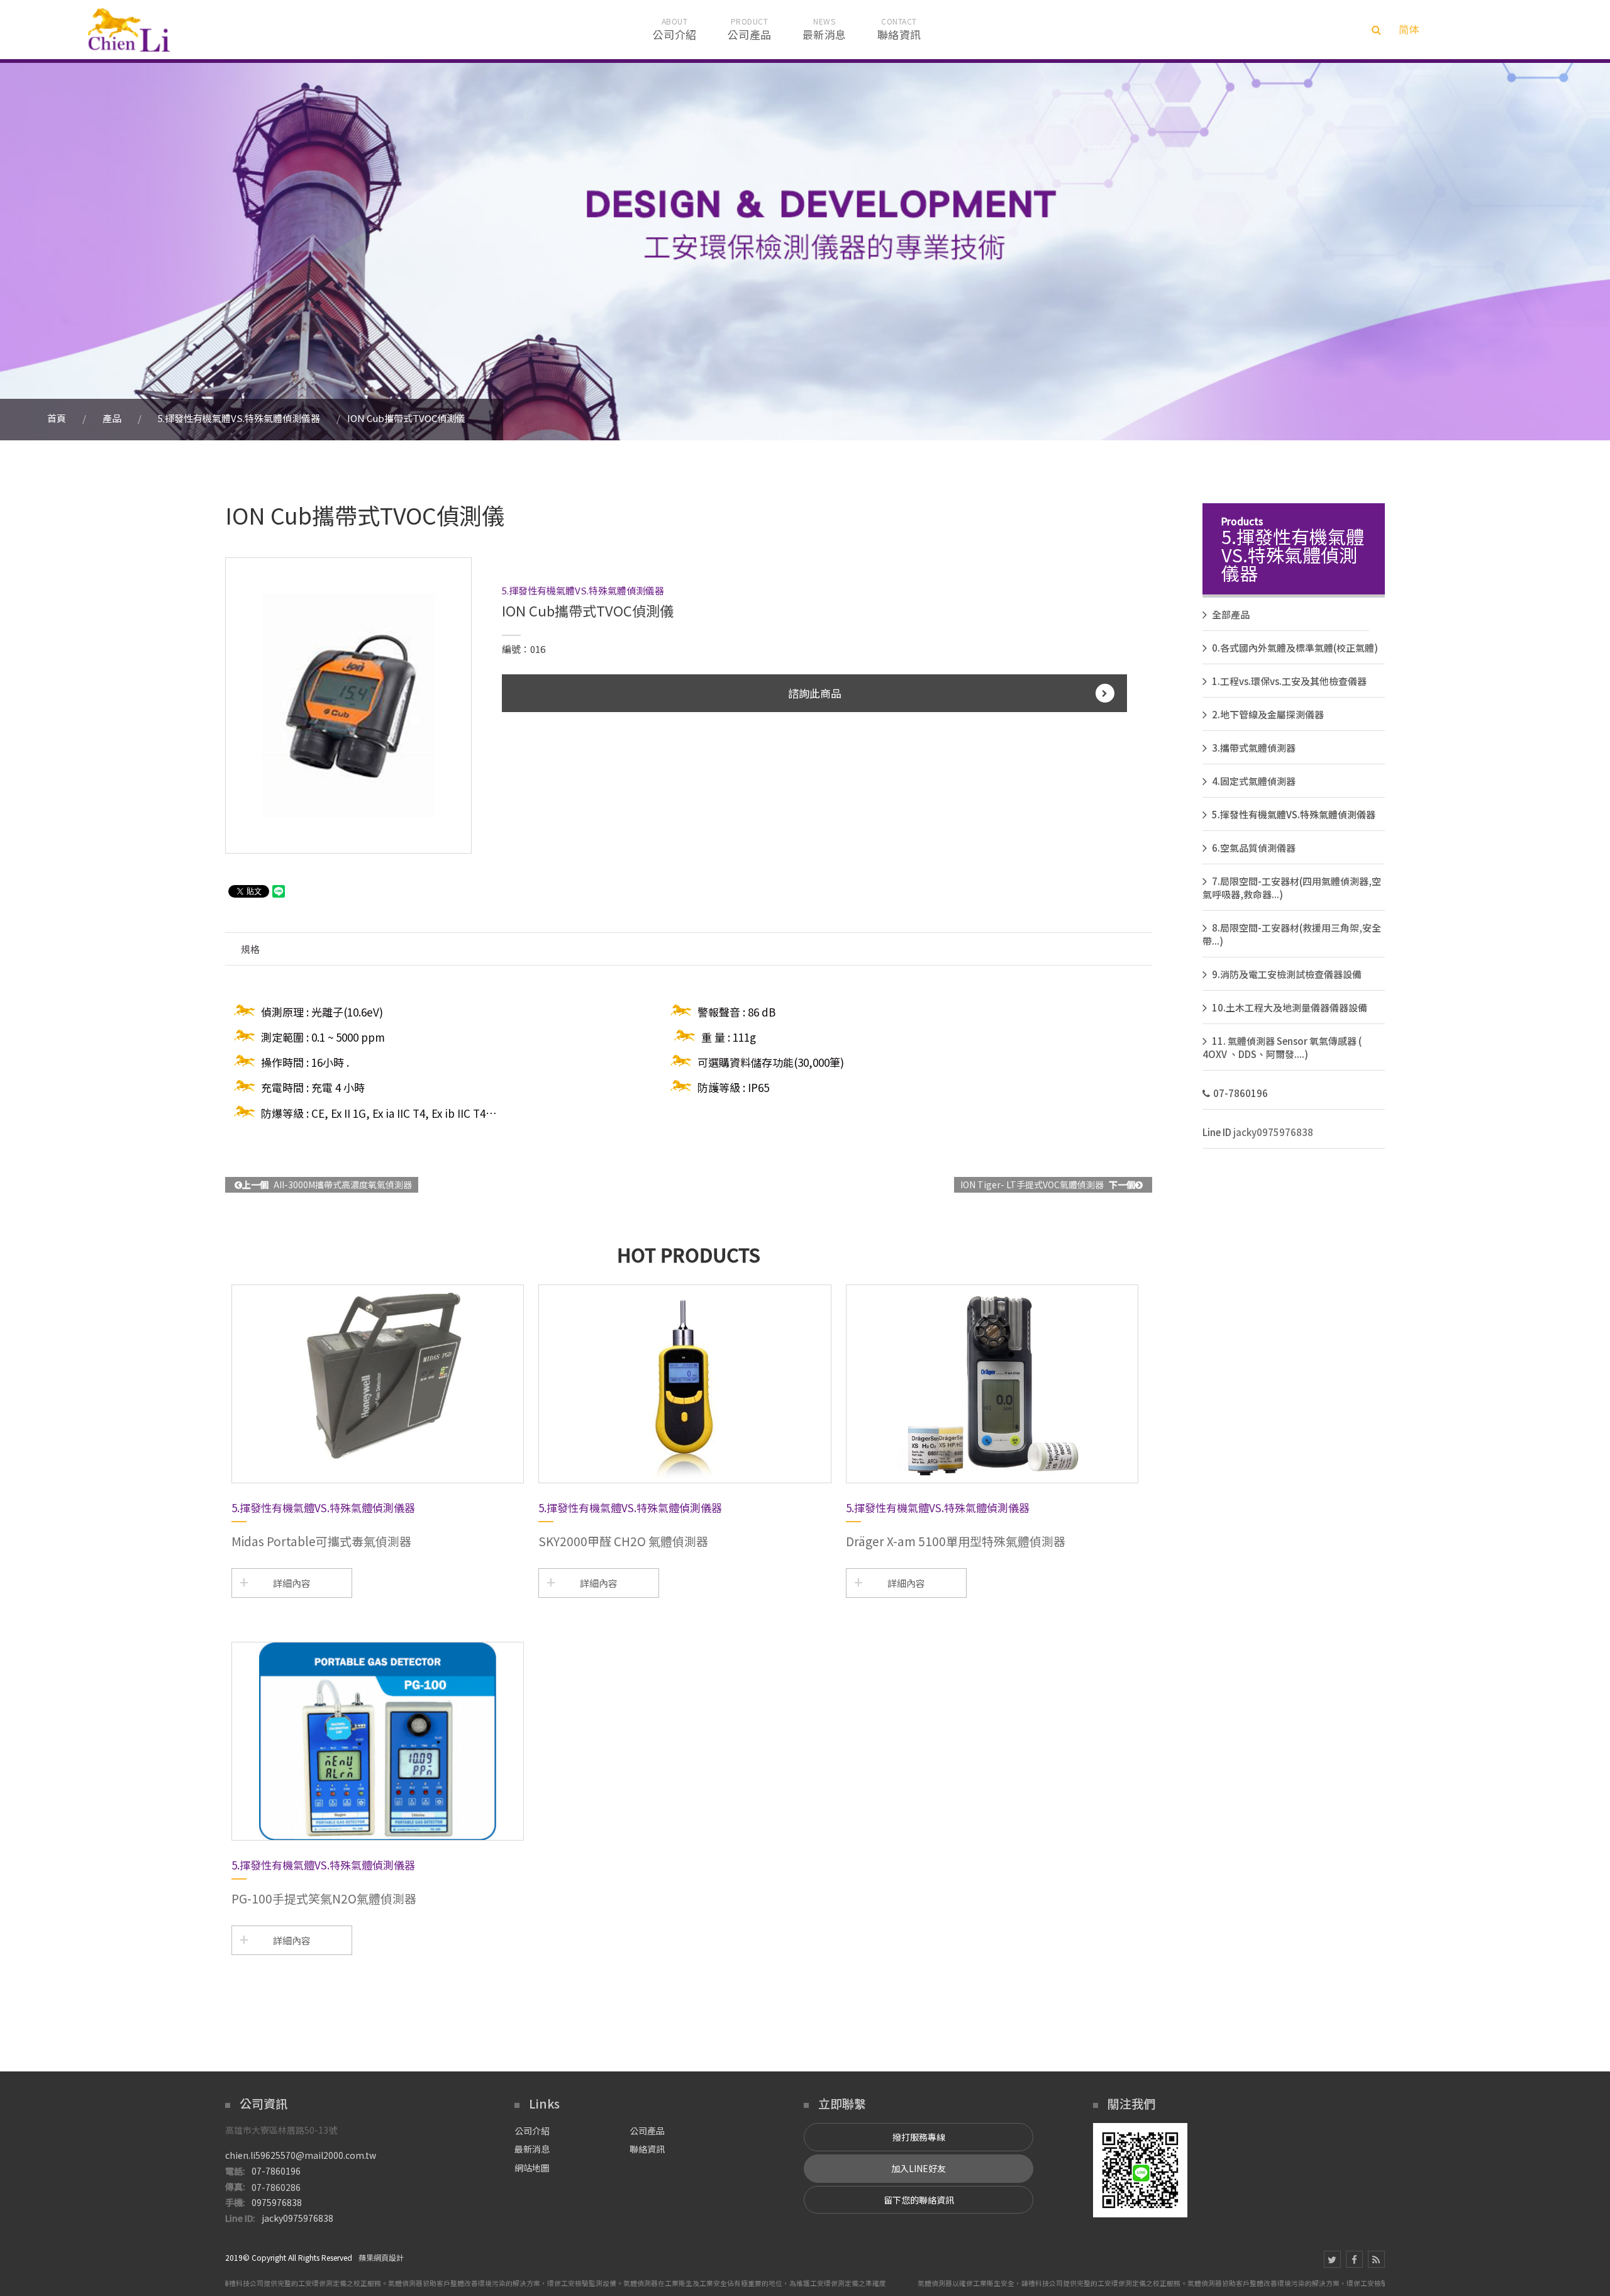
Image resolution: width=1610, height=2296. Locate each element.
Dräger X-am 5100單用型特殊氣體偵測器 (956, 1541)
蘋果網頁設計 (381, 2257)
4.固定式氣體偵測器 (1254, 781)
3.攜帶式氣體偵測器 (1254, 748)
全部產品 (1231, 614)
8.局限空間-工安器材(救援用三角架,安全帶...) (1292, 934)
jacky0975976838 (1273, 1132)
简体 (1409, 29)
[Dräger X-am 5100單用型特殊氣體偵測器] (992, 1384)
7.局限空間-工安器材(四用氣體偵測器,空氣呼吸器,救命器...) (1292, 888)
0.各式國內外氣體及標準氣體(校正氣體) (1295, 648)
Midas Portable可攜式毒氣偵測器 (321, 1541)
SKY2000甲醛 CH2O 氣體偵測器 (623, 1541)
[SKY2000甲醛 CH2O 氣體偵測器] (685, 1384)
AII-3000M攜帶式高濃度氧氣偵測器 (327, 1184)
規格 (250, 949)
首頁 (57, 418)
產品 (112, 418)
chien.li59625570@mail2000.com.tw (301, 2155)
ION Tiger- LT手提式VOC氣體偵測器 (1048, 1184)
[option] (348, 705)
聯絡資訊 (647, 2149)
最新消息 (532, 2149)
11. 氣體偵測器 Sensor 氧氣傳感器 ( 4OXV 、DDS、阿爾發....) (1282, 1047)
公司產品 (647, 2131)
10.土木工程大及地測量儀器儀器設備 (1290, 1007)
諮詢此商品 (815, 693)
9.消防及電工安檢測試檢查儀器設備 (1287, 974)
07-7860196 (1241, 1093)
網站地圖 (532, 2168)
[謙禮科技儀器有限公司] (129, 30)
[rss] (1376, 2259)
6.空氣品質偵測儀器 (1254, 848)
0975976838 (277, 2202)
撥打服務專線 (919, 2137)
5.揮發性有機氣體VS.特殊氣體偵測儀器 (239, 418)
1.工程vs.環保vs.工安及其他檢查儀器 (1289, 681)
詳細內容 (292, 1583)
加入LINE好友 (919, 2168)
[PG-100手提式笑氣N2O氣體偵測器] (378, 1741)
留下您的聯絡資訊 (919, 2200)
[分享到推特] (1332, 2259)
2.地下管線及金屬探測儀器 (1268, 714)
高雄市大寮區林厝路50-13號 (281, 2130)
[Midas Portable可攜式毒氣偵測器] (378, 1384)
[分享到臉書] (1354, 2259)
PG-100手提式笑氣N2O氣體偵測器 (324, 1898)
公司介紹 (532, 2131)
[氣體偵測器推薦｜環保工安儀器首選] (805, 250)
